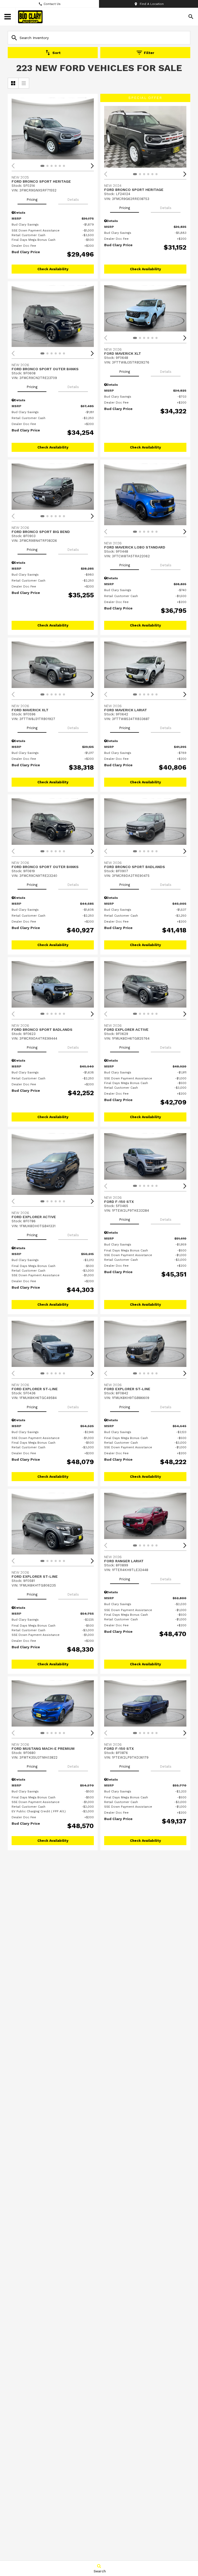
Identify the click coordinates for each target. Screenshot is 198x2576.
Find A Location (152, 4)
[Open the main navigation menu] (8, 17)
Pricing (32, 200)
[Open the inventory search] (191, 17)
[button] (92, 166)
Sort (56, 53)
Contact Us (52, 4)
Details (73, 200)
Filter (149, 53)
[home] (30, 17)
